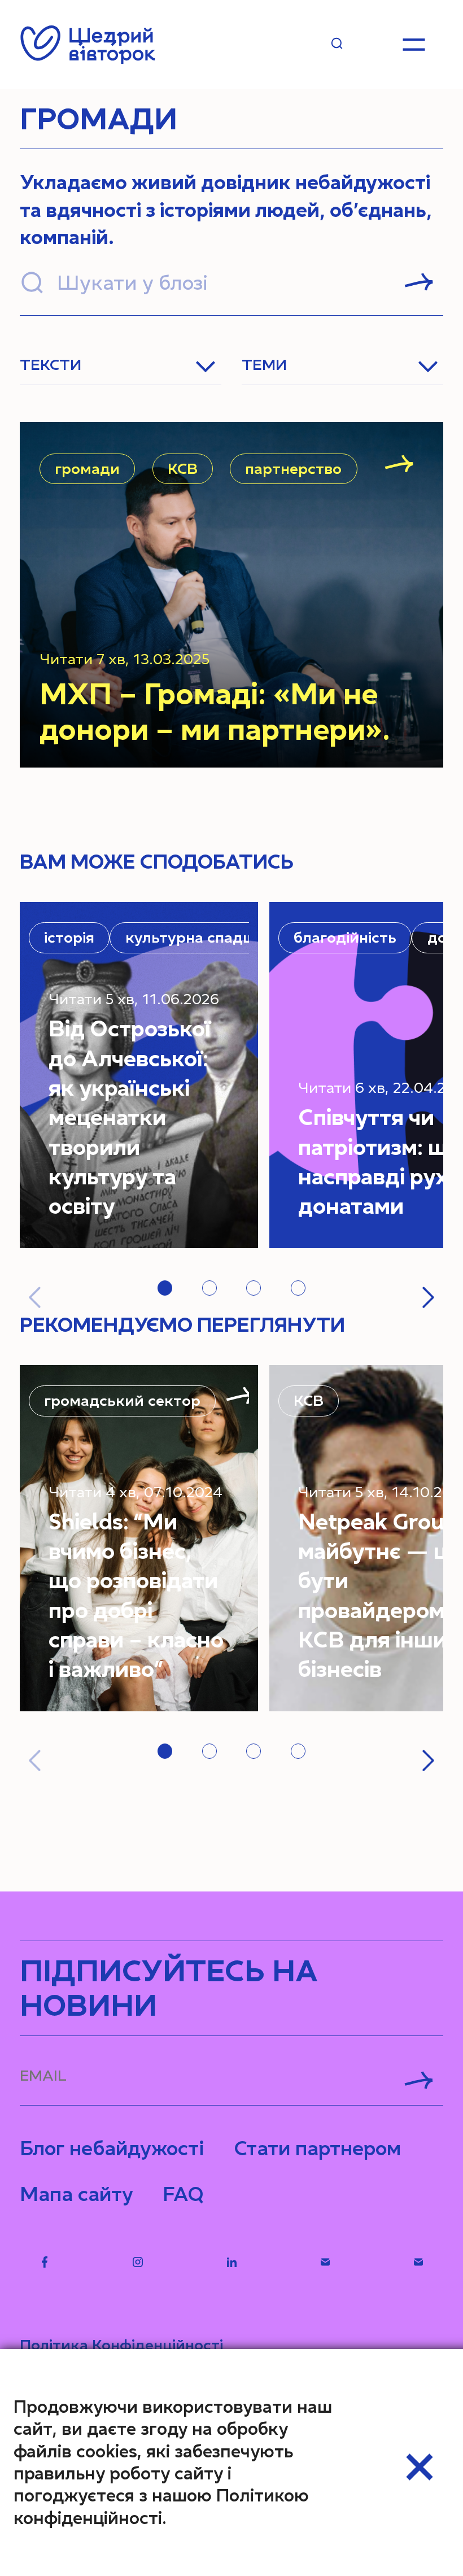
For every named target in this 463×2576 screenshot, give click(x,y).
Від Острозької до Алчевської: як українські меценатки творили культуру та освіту (130, 1117)
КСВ (183, 469)
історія (69, 938)
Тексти (51, 365)
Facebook (44, 2262)
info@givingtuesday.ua (325, 2262)
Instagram (138, 2262)
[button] (165, 1288)
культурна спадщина (204, 938)
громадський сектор (122, 1401)
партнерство (293, 469)
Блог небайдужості (112, 2148)
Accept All (420, 2467)
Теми (264, 365)
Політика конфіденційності (121, 2345)
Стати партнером (317, 2148)
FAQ (183, 2194)
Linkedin (231, 2262)
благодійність (345, 938)
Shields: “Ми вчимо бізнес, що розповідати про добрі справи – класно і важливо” (136, 1596)
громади (87, 469)
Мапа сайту (77, 2194)
